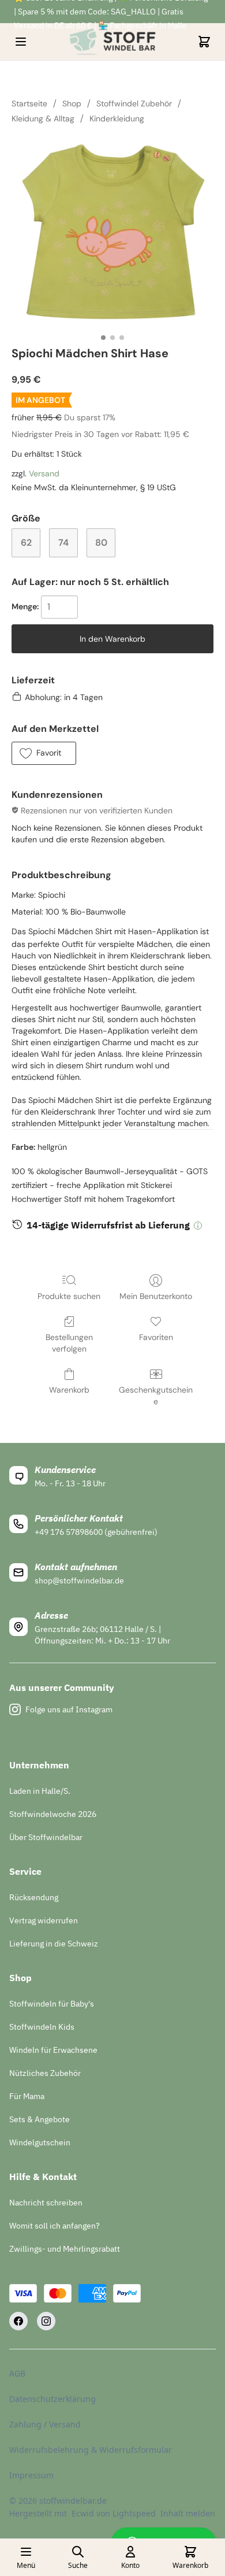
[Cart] (204, 42)
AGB (17, 2373)
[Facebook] (18, 2321)
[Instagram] (46, 2321)
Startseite (29, 103)
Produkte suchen (69, 1296)
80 (101, 543)
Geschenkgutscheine (156, 1396)
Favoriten (156, 1337)
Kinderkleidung (117, 119)
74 (63, 543)
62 (26, 543)
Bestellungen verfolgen (69, 1343)
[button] (44, 753)
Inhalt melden (188, 2513)
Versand (44, 473)
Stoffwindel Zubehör (134, 103)
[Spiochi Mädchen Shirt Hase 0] (112, 233)
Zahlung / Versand (45, 2424)
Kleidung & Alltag (43, 119)
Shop (72, 103)
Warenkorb (69, 1390)
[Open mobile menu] (21, 42)
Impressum (31, 2475)
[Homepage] (112, 42)
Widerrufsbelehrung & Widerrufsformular (91, 2450)
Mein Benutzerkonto (156, 1296)
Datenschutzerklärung (52, 2399)
